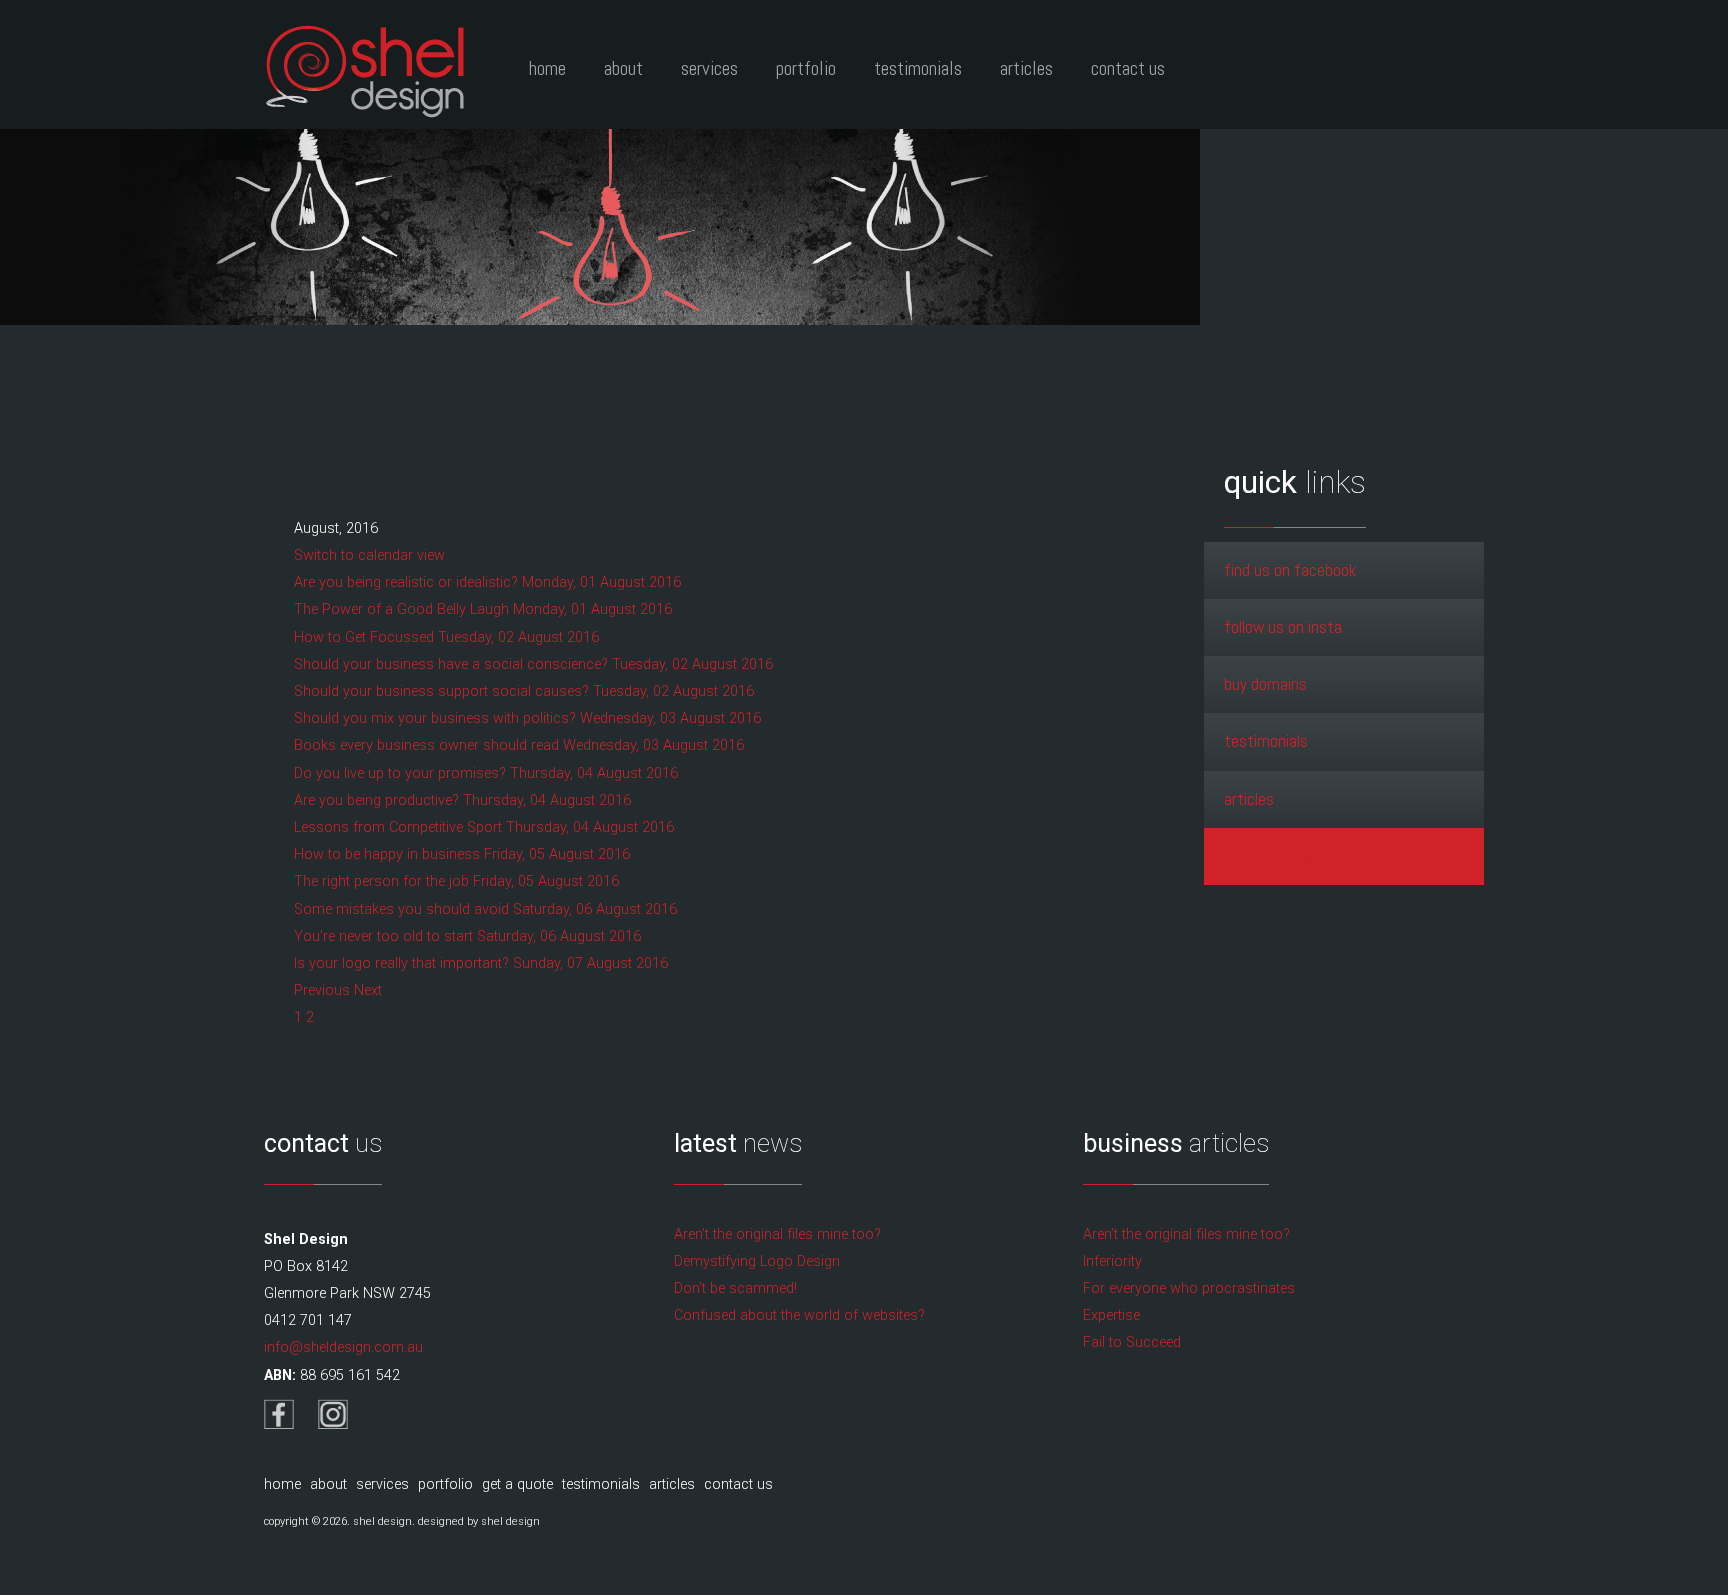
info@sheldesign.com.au (343, 1347)
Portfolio (806, 68)
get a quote (517, 1484)
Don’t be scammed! (735, 1288)
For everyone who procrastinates (1189, 1288)
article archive (1270, 856)
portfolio (445, 1484)
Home (547, 68)
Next (368, 990)
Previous (324, 990)
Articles (1026, 68)
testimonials (1266, 741)
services (382, 1484)
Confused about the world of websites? (799, 1315)
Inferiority (1112, 1261)
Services (709, 68)
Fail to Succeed (1132, 1342)
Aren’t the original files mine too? (777, 1234)
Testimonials (918, 68)
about (328, 1484)
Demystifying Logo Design (757, 1261)
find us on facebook (1290, 570)
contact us (738, 1484)
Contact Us (1128, 68)
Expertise (1111, 1315)
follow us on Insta (1283, 627)
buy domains (1265, 684)
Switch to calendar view (369, 555)
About (623, 68)
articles (1249, 799)
